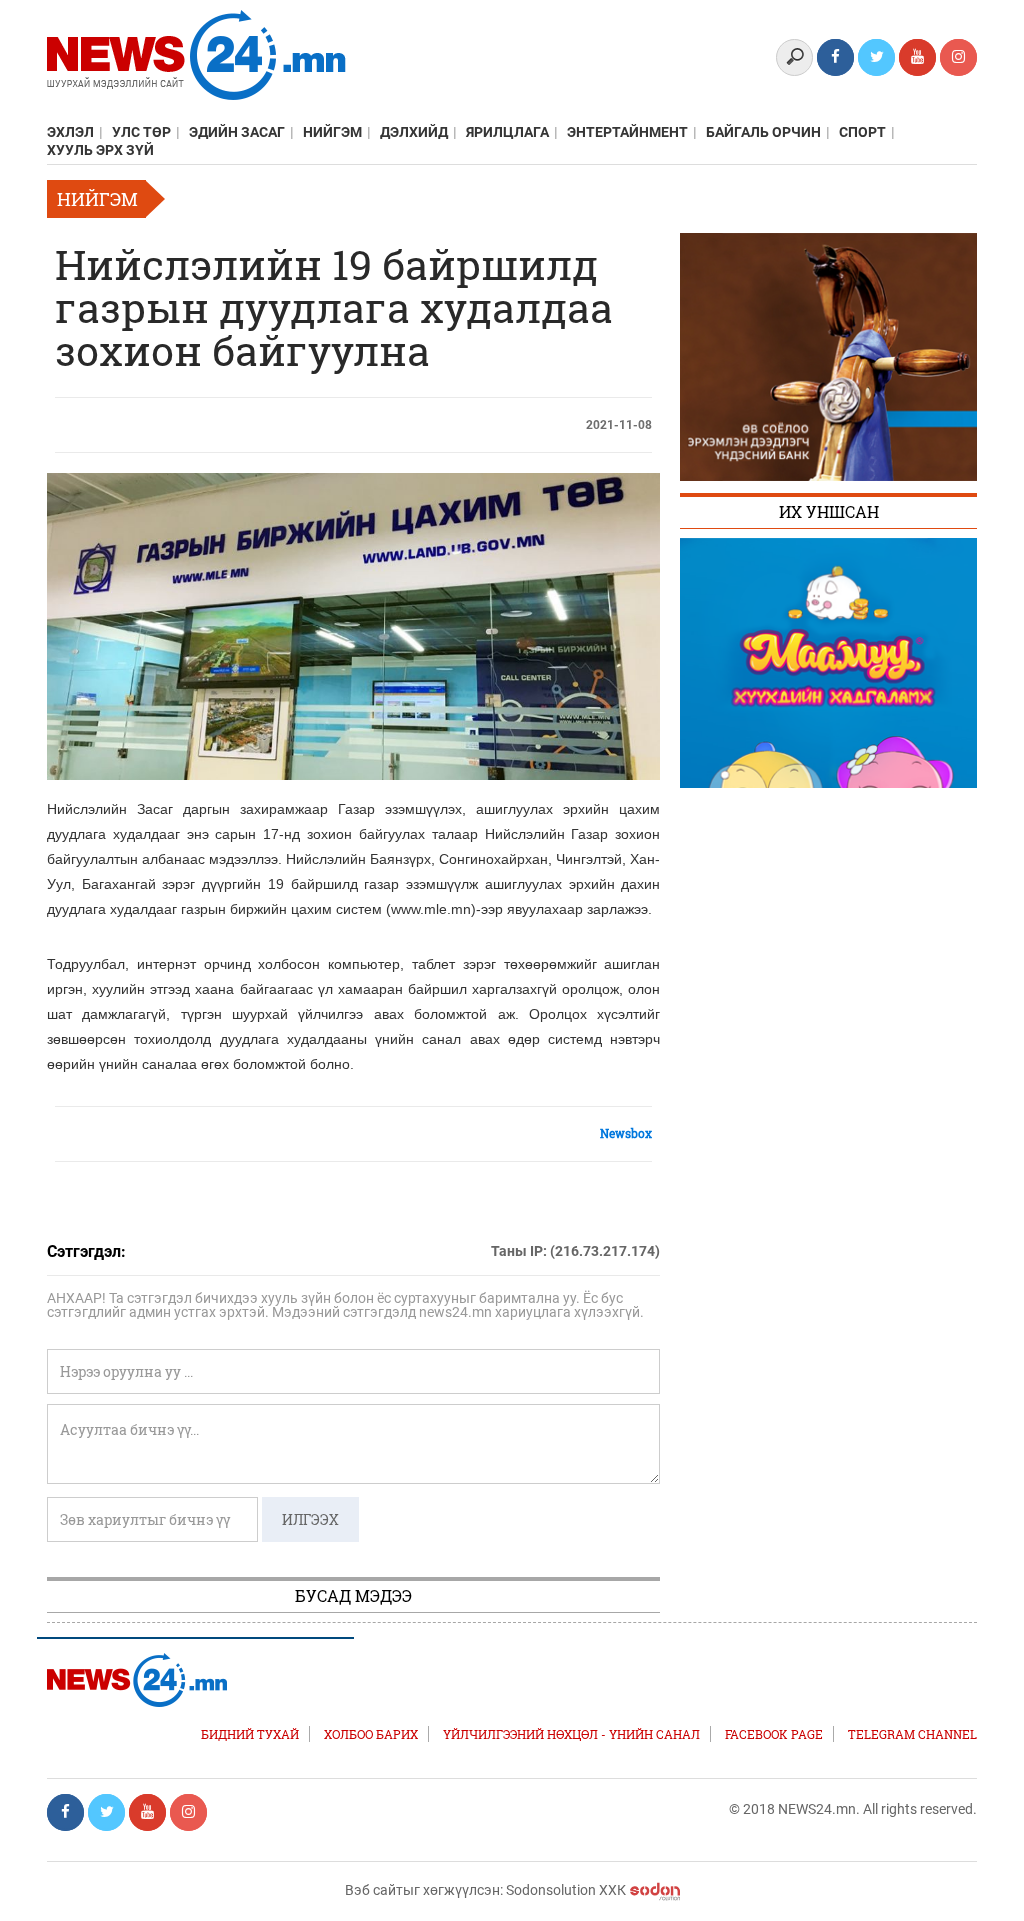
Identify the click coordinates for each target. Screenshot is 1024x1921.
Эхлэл (70, 132)
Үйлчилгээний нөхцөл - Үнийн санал (571, 1734)
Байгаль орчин (763, 132)
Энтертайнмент (627, 132)
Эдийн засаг (237, 132)
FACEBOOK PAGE (774, 1734)
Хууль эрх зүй (100, 150)
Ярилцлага (507, 132)
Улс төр (141, 132)
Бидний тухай (250, 1734)
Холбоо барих (371, 1734)
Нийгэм (332, 132)
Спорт (862, 132)
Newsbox (626, 1133)
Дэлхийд (414, 132)
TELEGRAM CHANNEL (912, 1734)
